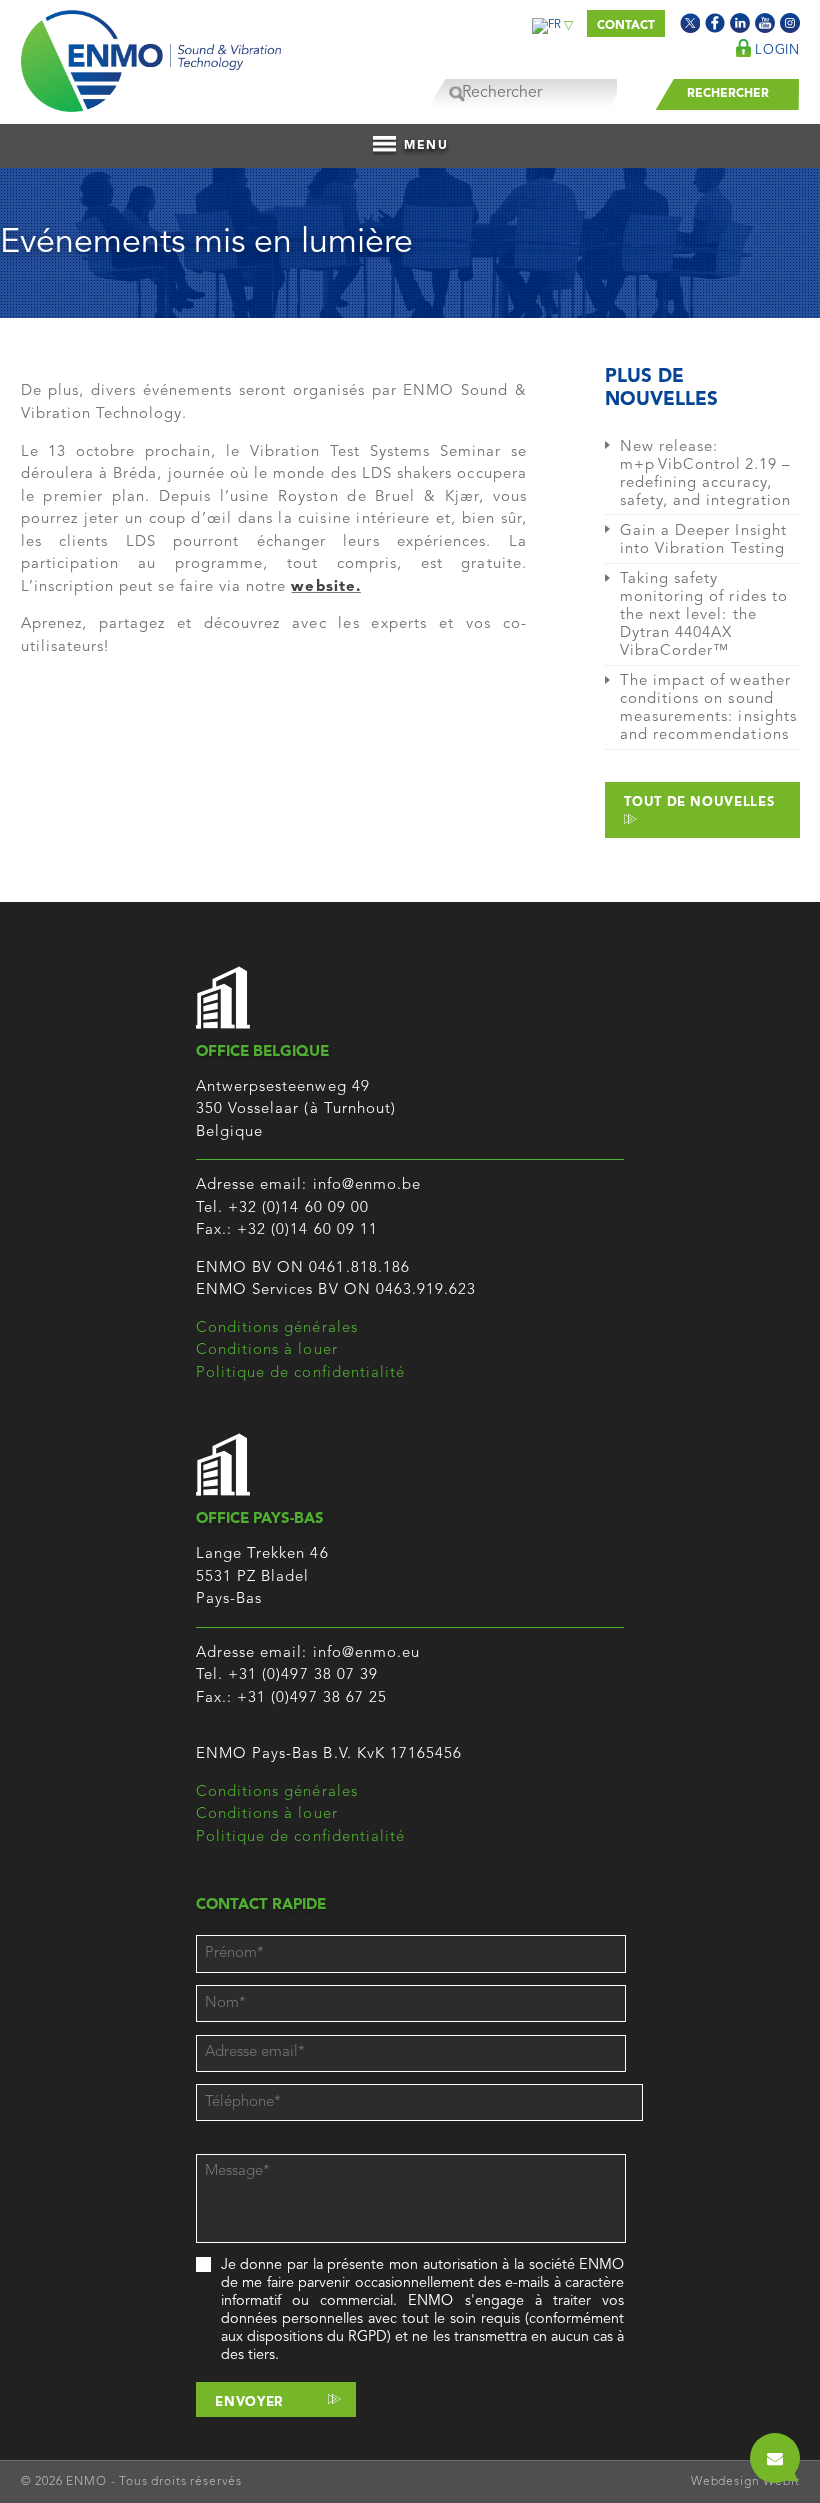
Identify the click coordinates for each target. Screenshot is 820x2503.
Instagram (790, 23)
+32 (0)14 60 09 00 (298, 1208)
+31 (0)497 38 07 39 (303, 1675)
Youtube (765, 23)
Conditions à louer (267, 1350)
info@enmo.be (367, 1185)
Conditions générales (277, 1328)
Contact (626, 26)
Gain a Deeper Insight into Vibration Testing (703, 540)
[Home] (151, 56)
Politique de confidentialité (300, 1373)
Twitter (690, 23)
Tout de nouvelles (699, 802)
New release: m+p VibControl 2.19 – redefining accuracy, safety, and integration (705, 474)
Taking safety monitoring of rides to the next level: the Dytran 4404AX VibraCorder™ (704, 615)
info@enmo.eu (367, 1653)
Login (775, 50)
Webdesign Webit (745, 2482)
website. (325, 587)
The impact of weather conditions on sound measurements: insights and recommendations (708, 708)
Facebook (715, 23)
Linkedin (740, 23)
